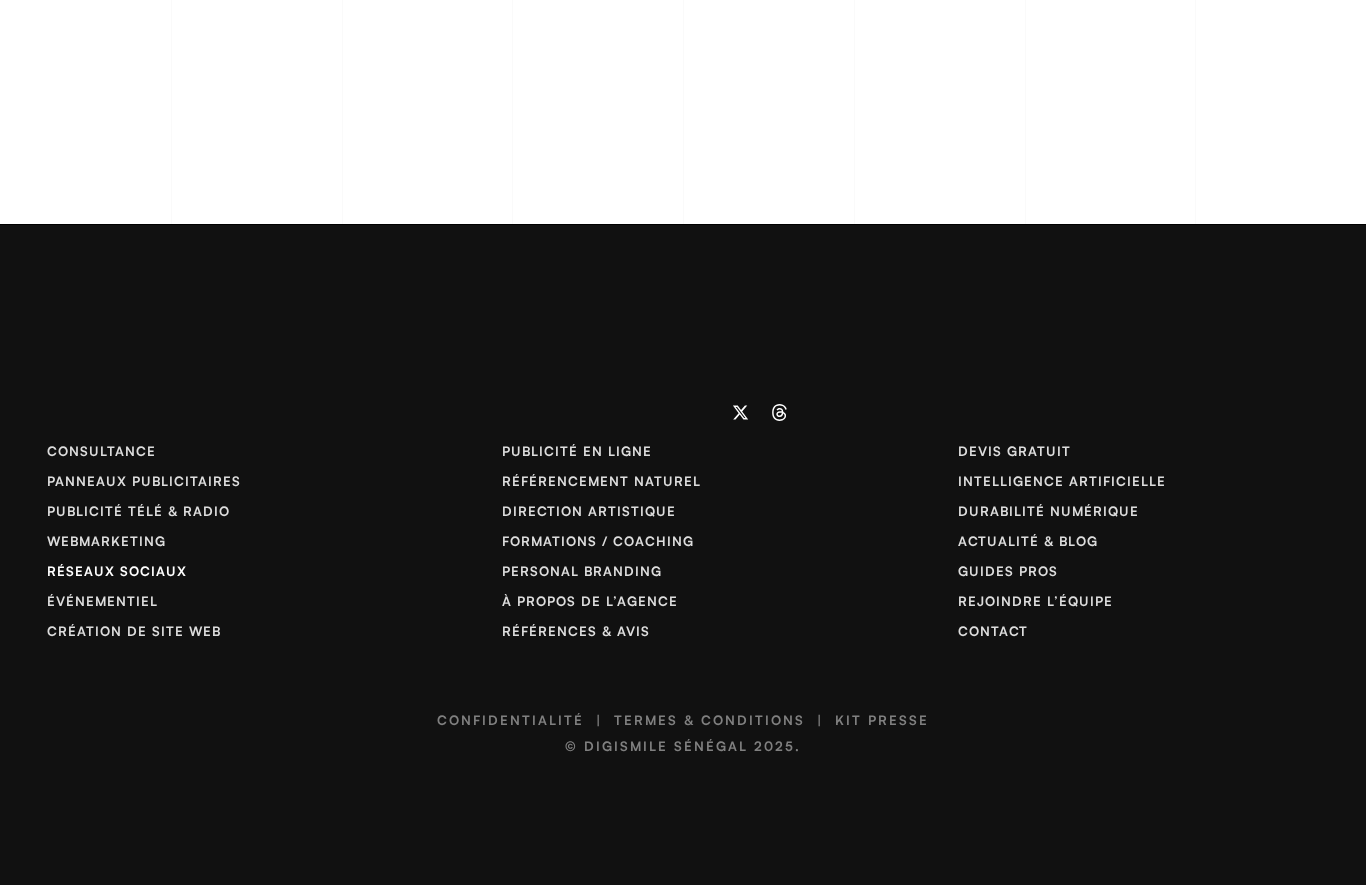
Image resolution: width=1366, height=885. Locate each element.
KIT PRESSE (882, 720)
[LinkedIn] (586, 412)
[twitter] (741, 412)
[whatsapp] (663, 412)
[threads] (779, 412)
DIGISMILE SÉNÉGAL (666, 746)
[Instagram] (625, 412)
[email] (702, 412)
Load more (676, 212)
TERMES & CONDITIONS (709, 720)
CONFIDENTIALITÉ (510, 720)
